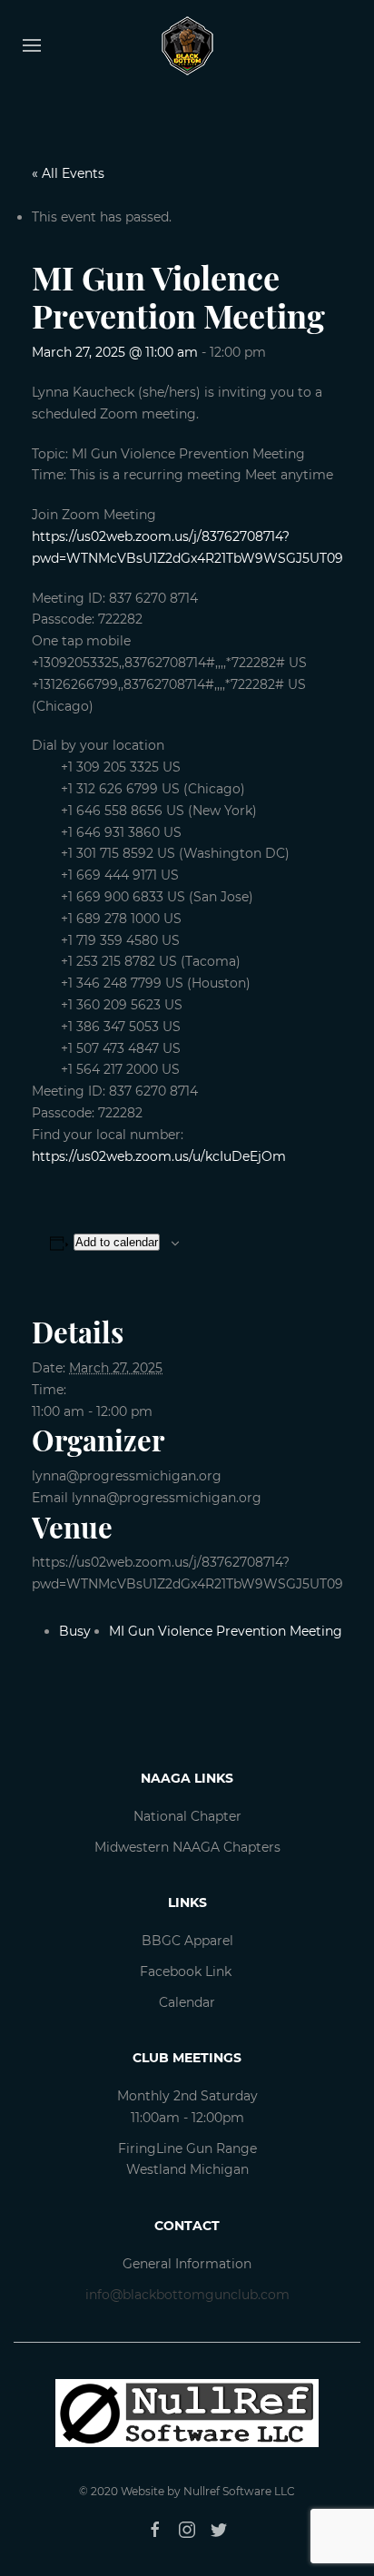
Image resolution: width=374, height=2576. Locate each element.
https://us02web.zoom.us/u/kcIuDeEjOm (159, 1156)
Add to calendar (117, 1242)
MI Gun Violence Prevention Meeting (226, 1631)
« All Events (68, 173)
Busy (75, 1631)
